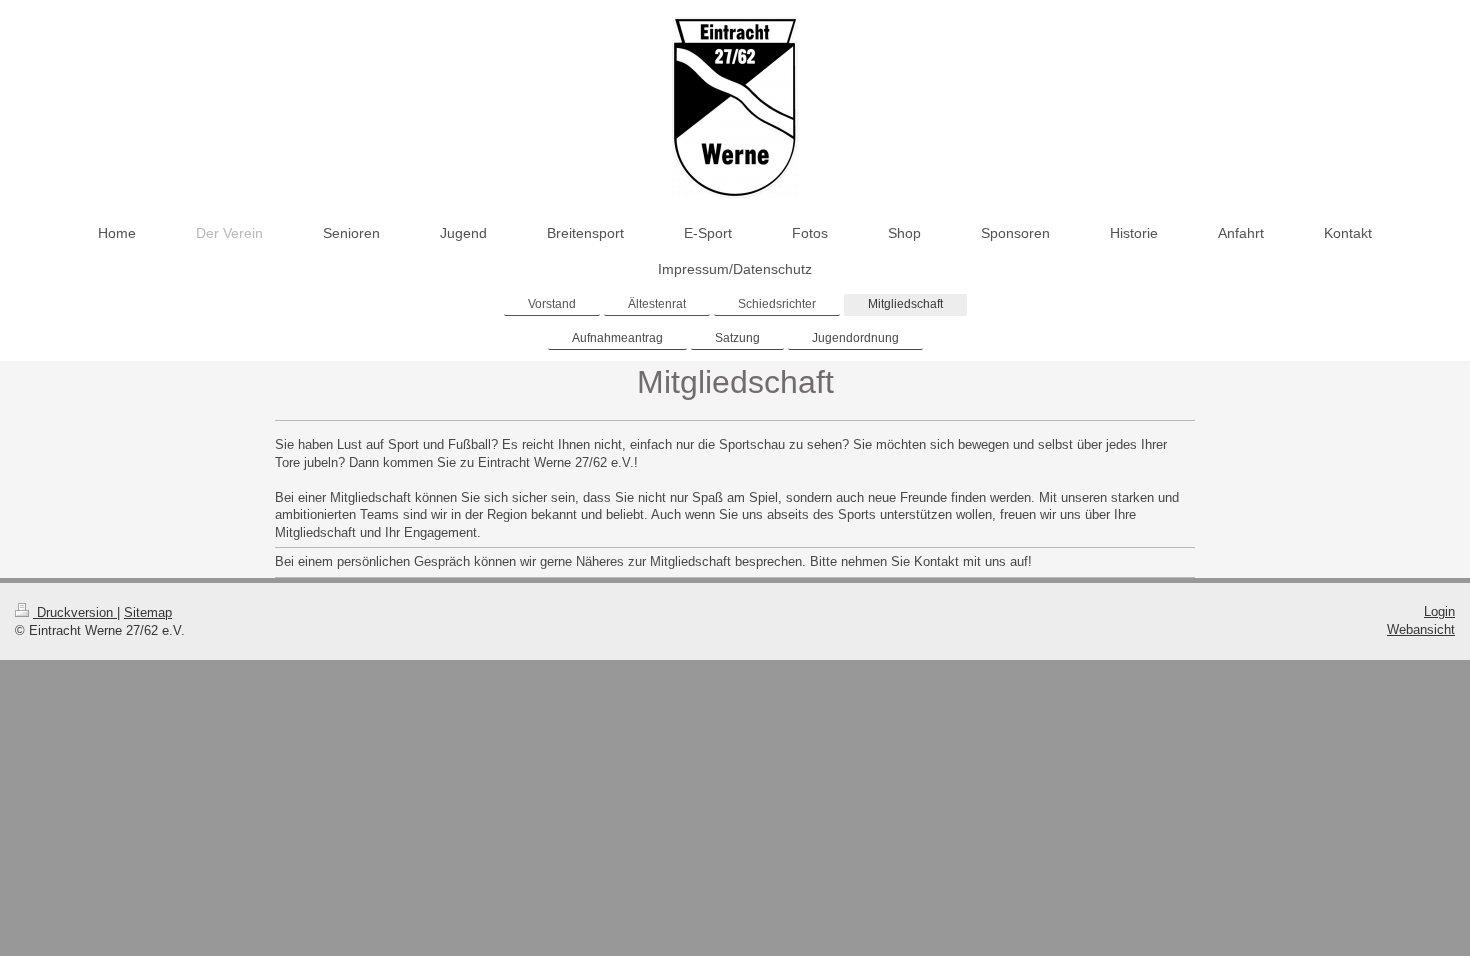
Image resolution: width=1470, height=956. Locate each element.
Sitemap (148, 612)
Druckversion (75, 612)
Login (1439, 611)
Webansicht (1421, 629)
